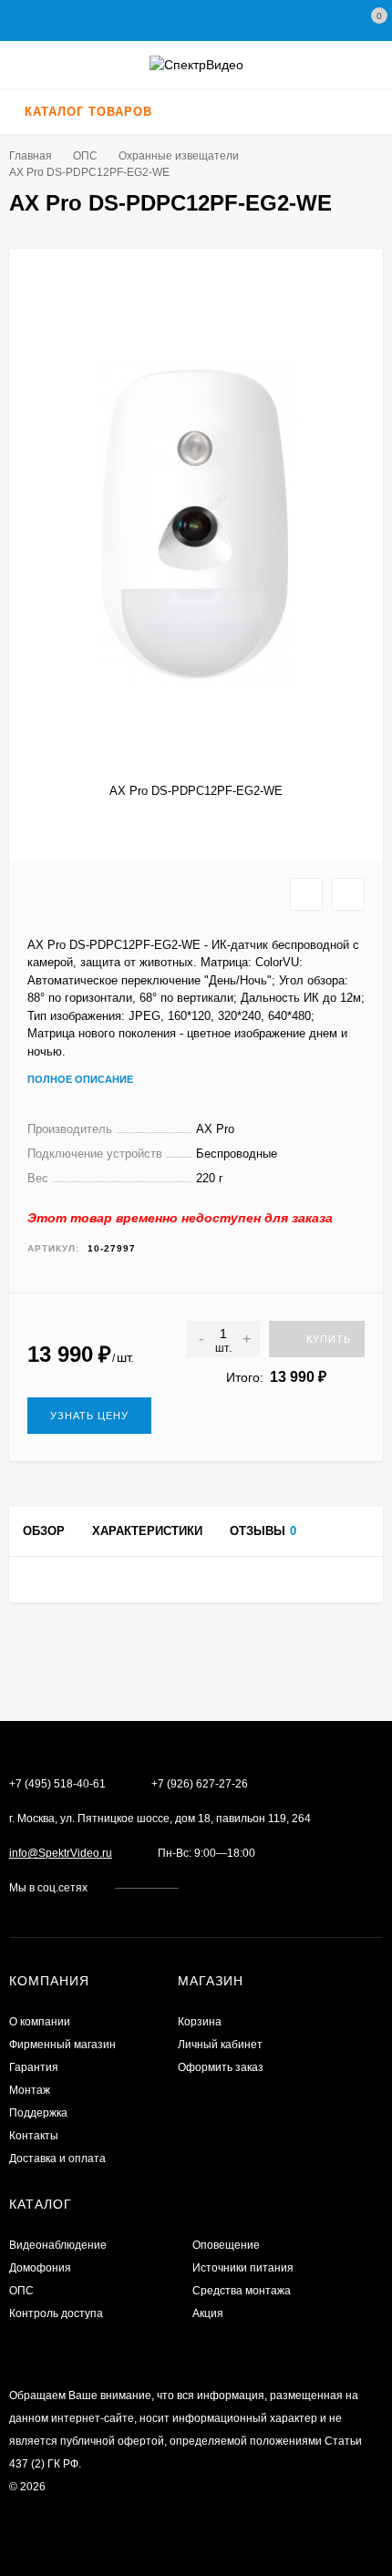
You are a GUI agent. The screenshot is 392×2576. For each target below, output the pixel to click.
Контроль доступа (56, 2313)
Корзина (200, 2022)
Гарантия (34, 2067)
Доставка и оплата (57, 2159)
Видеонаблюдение (58, 2245)
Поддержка (38, 2113)
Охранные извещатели (179, 156)
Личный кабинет (220, 2045)
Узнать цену (89, 1416)
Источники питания (243, 2268)
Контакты (34, 2136)
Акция (208, 2313)
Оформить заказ (221, 2067)
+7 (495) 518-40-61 (57, 1784)
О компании (40, 2022)
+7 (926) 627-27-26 (200, 1784)
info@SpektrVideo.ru (61, 1853)
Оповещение (226, 2245)
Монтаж (30, 2090)
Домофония (40, 2268)
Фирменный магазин (62, 2045)
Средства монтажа (242, 2291)
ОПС (85, 156)
